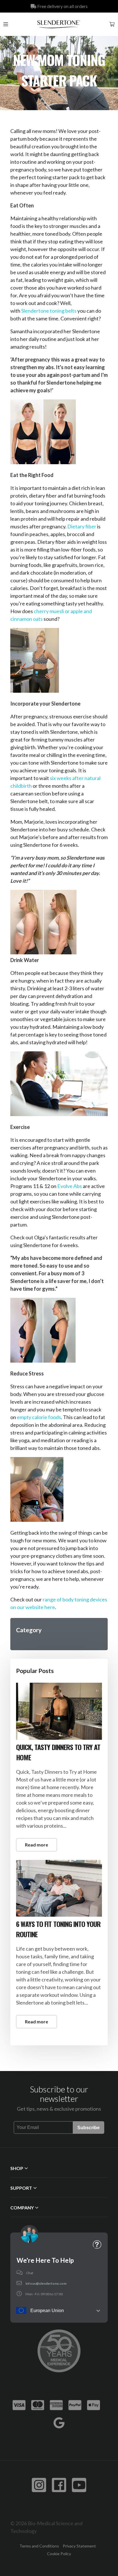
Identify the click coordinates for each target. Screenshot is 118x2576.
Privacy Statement (79, 2546)
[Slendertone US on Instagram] (39, 2485)
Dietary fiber (82, 526)
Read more (37, 1845)
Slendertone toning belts (49, 311)
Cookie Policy (59, 2554)
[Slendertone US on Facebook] (59, 2485)
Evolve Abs (70, 1186)
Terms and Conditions (39, 2546)
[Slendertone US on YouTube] (79, 2485)
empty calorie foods (39, 1417)
